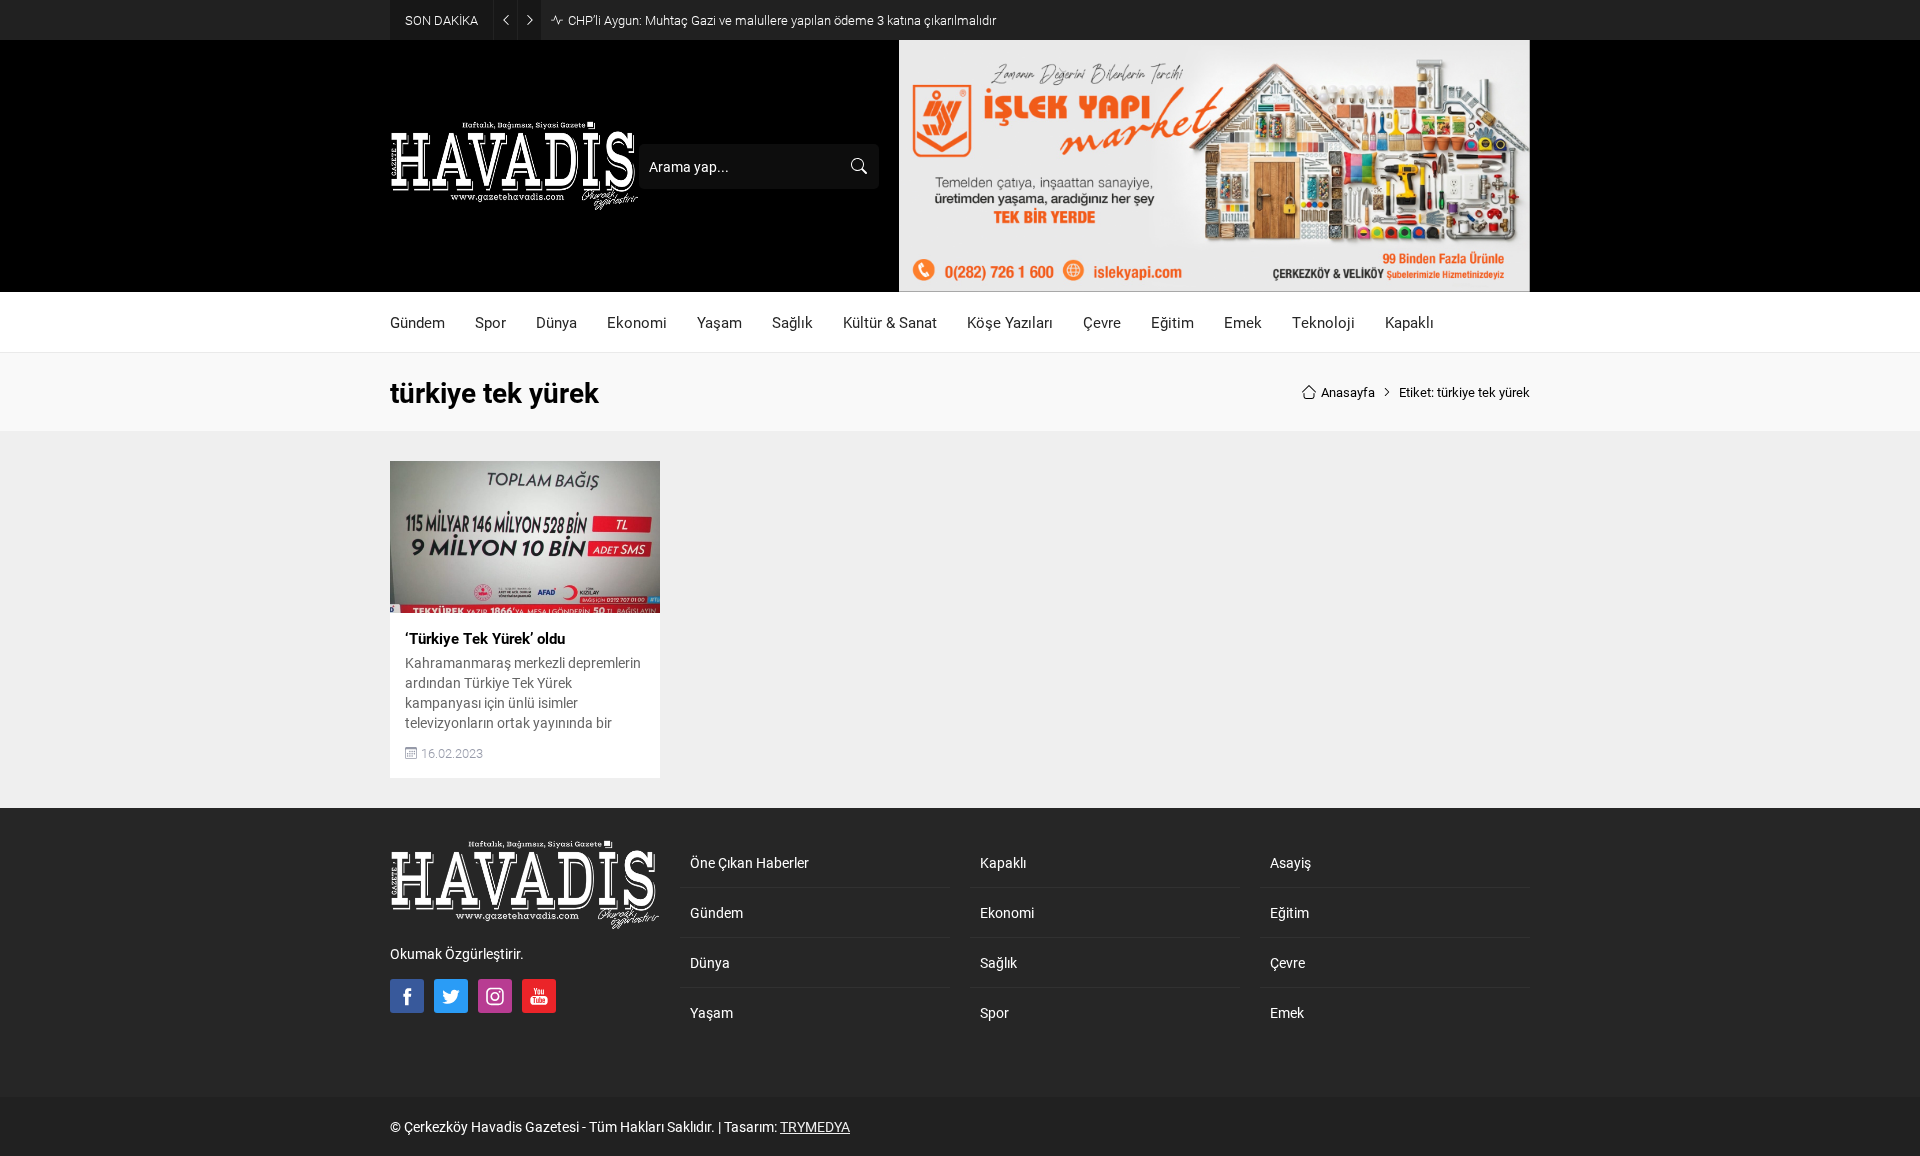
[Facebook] (407, 996)
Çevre (1287, 962)
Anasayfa (1348, 392)
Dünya (710, 962)
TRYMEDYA (815, 1126)
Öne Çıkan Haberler (749, 862)
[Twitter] (451, 996)
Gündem (716, 912)
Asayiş (1290, 862)
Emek (1287, 1012)
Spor (994, 1012)
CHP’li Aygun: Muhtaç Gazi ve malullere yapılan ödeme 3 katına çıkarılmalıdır (782, 20)
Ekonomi (1007, 912)
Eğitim (1289, 912)
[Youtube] (539, 996)
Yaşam (711, 1012)
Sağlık (998, 962)
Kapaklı (1003, 862)
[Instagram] (495, 996)
